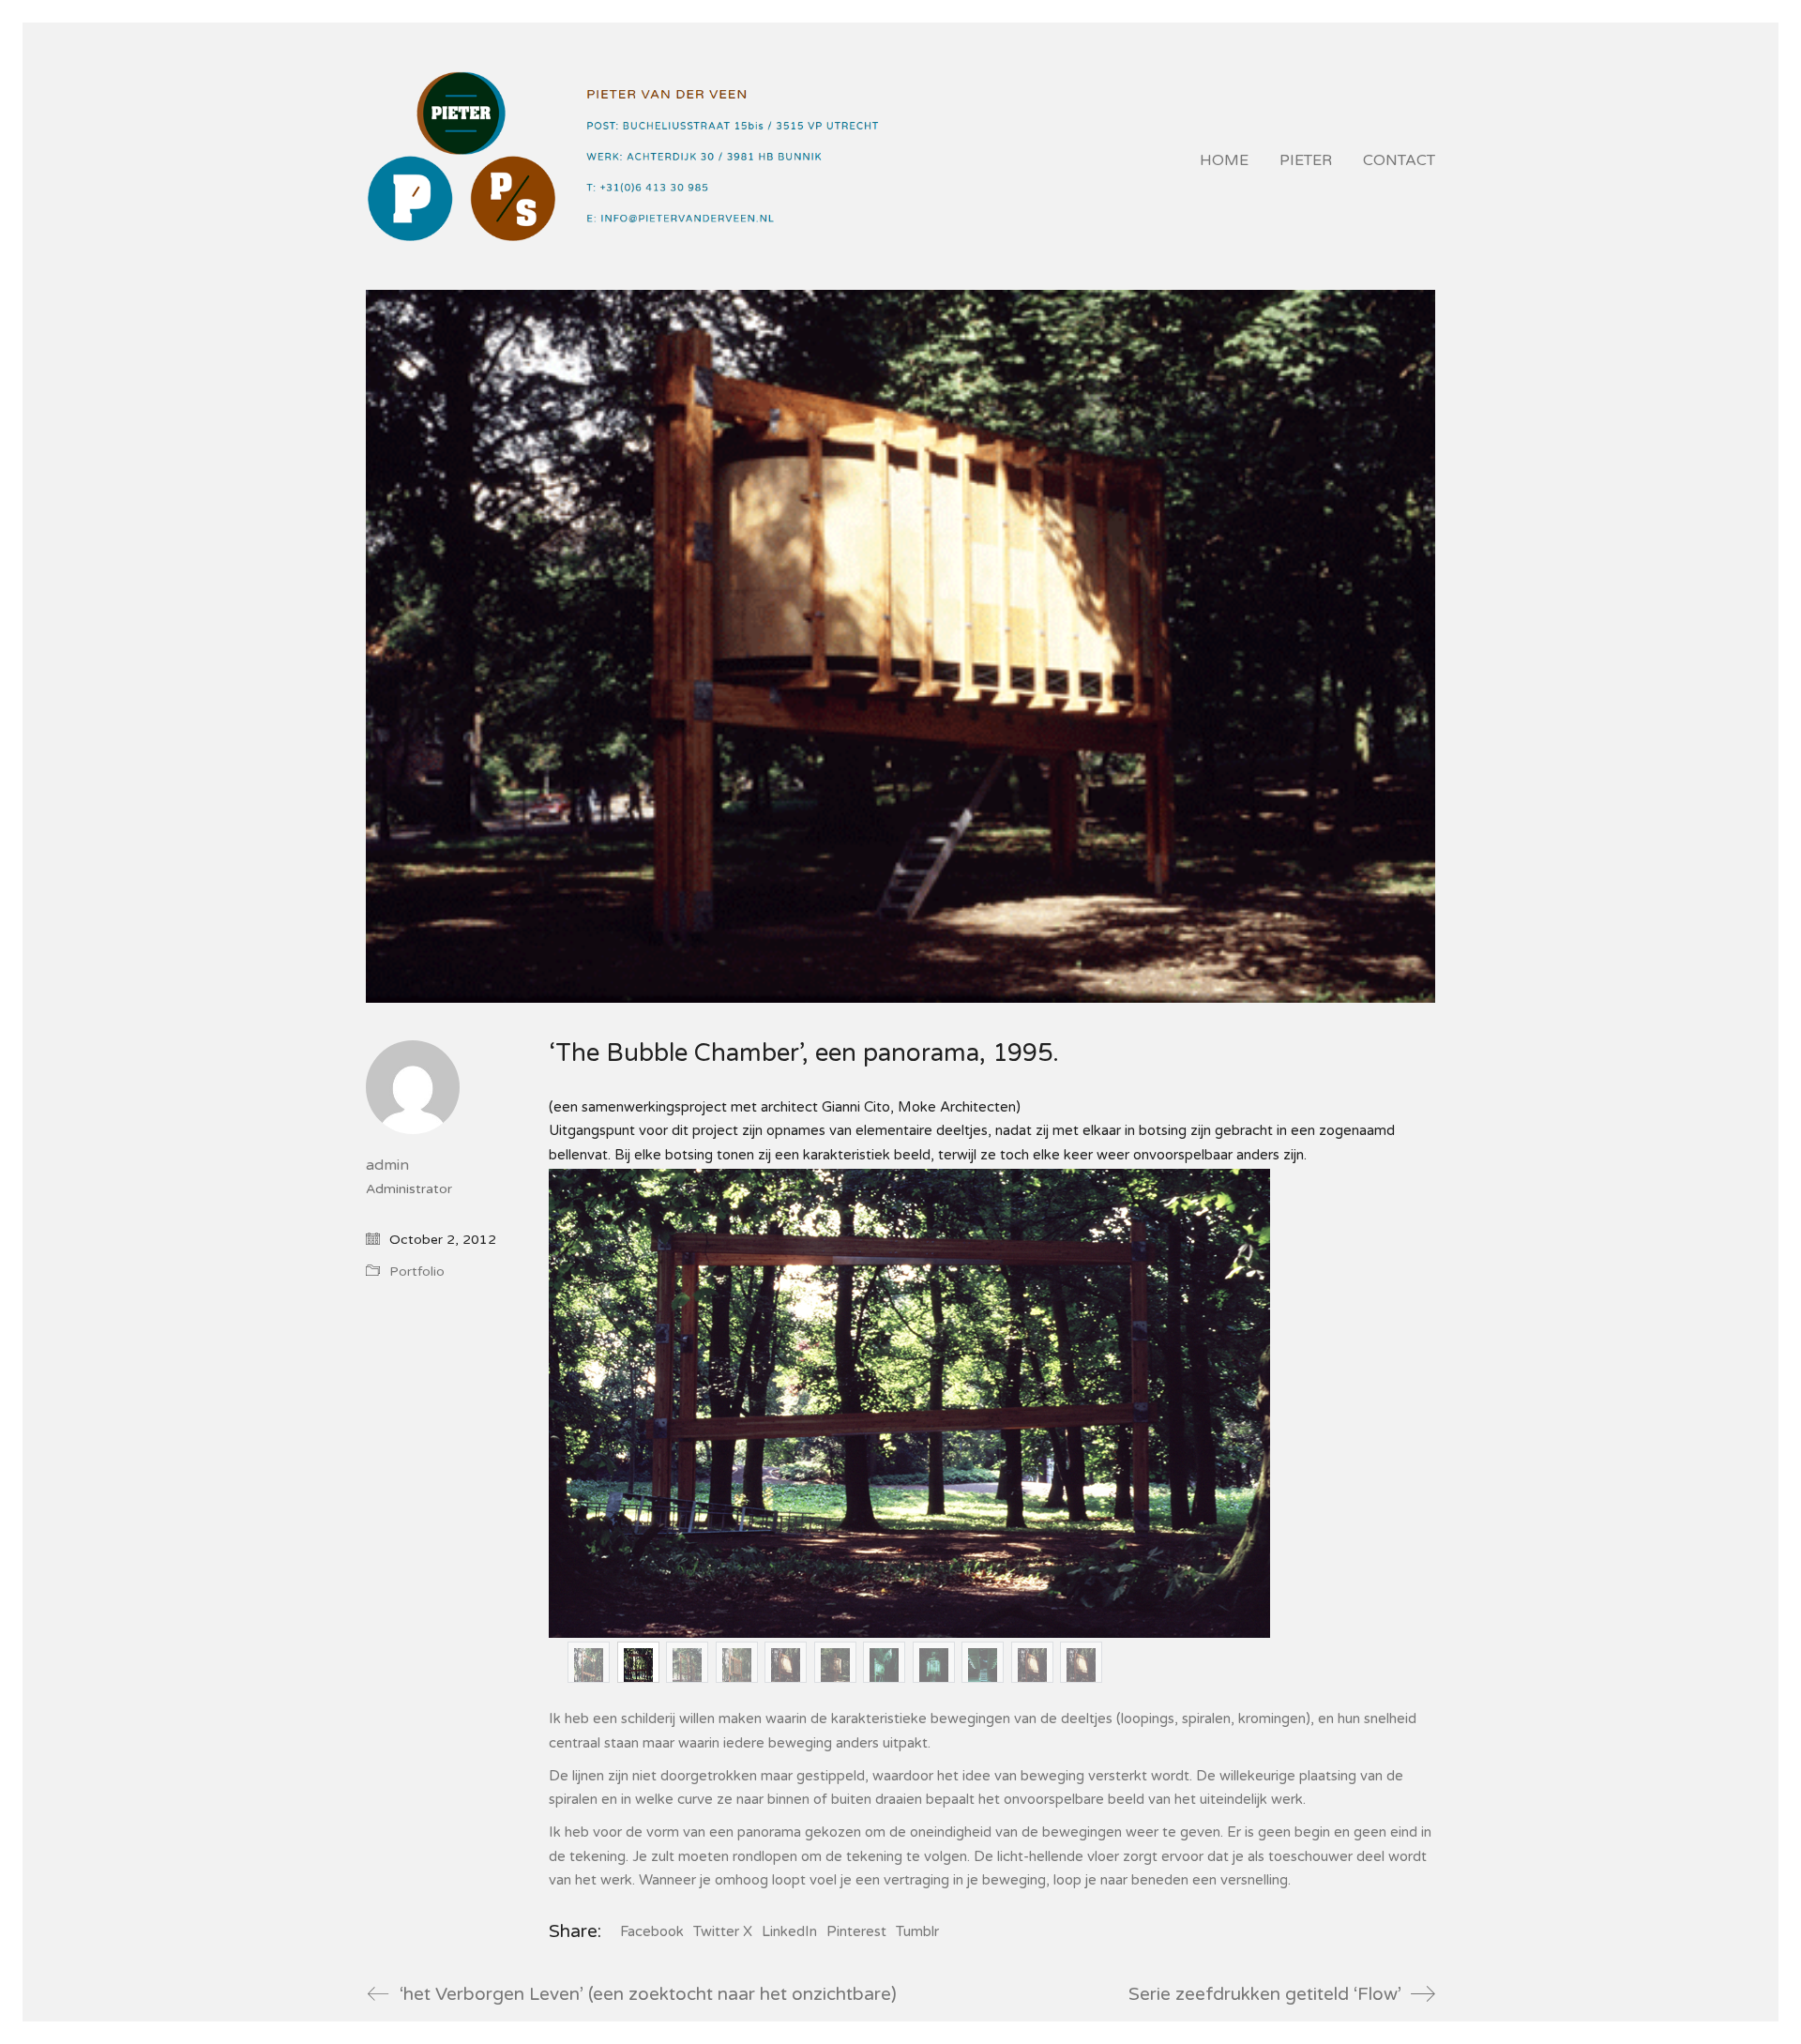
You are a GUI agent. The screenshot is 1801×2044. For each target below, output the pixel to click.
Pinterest (856, 1931)
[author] (413, 1087)
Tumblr (917, 1931)
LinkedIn (789, 1931)
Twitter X (723, 1931)
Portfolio (417, 1272)
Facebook (652, 1931)
